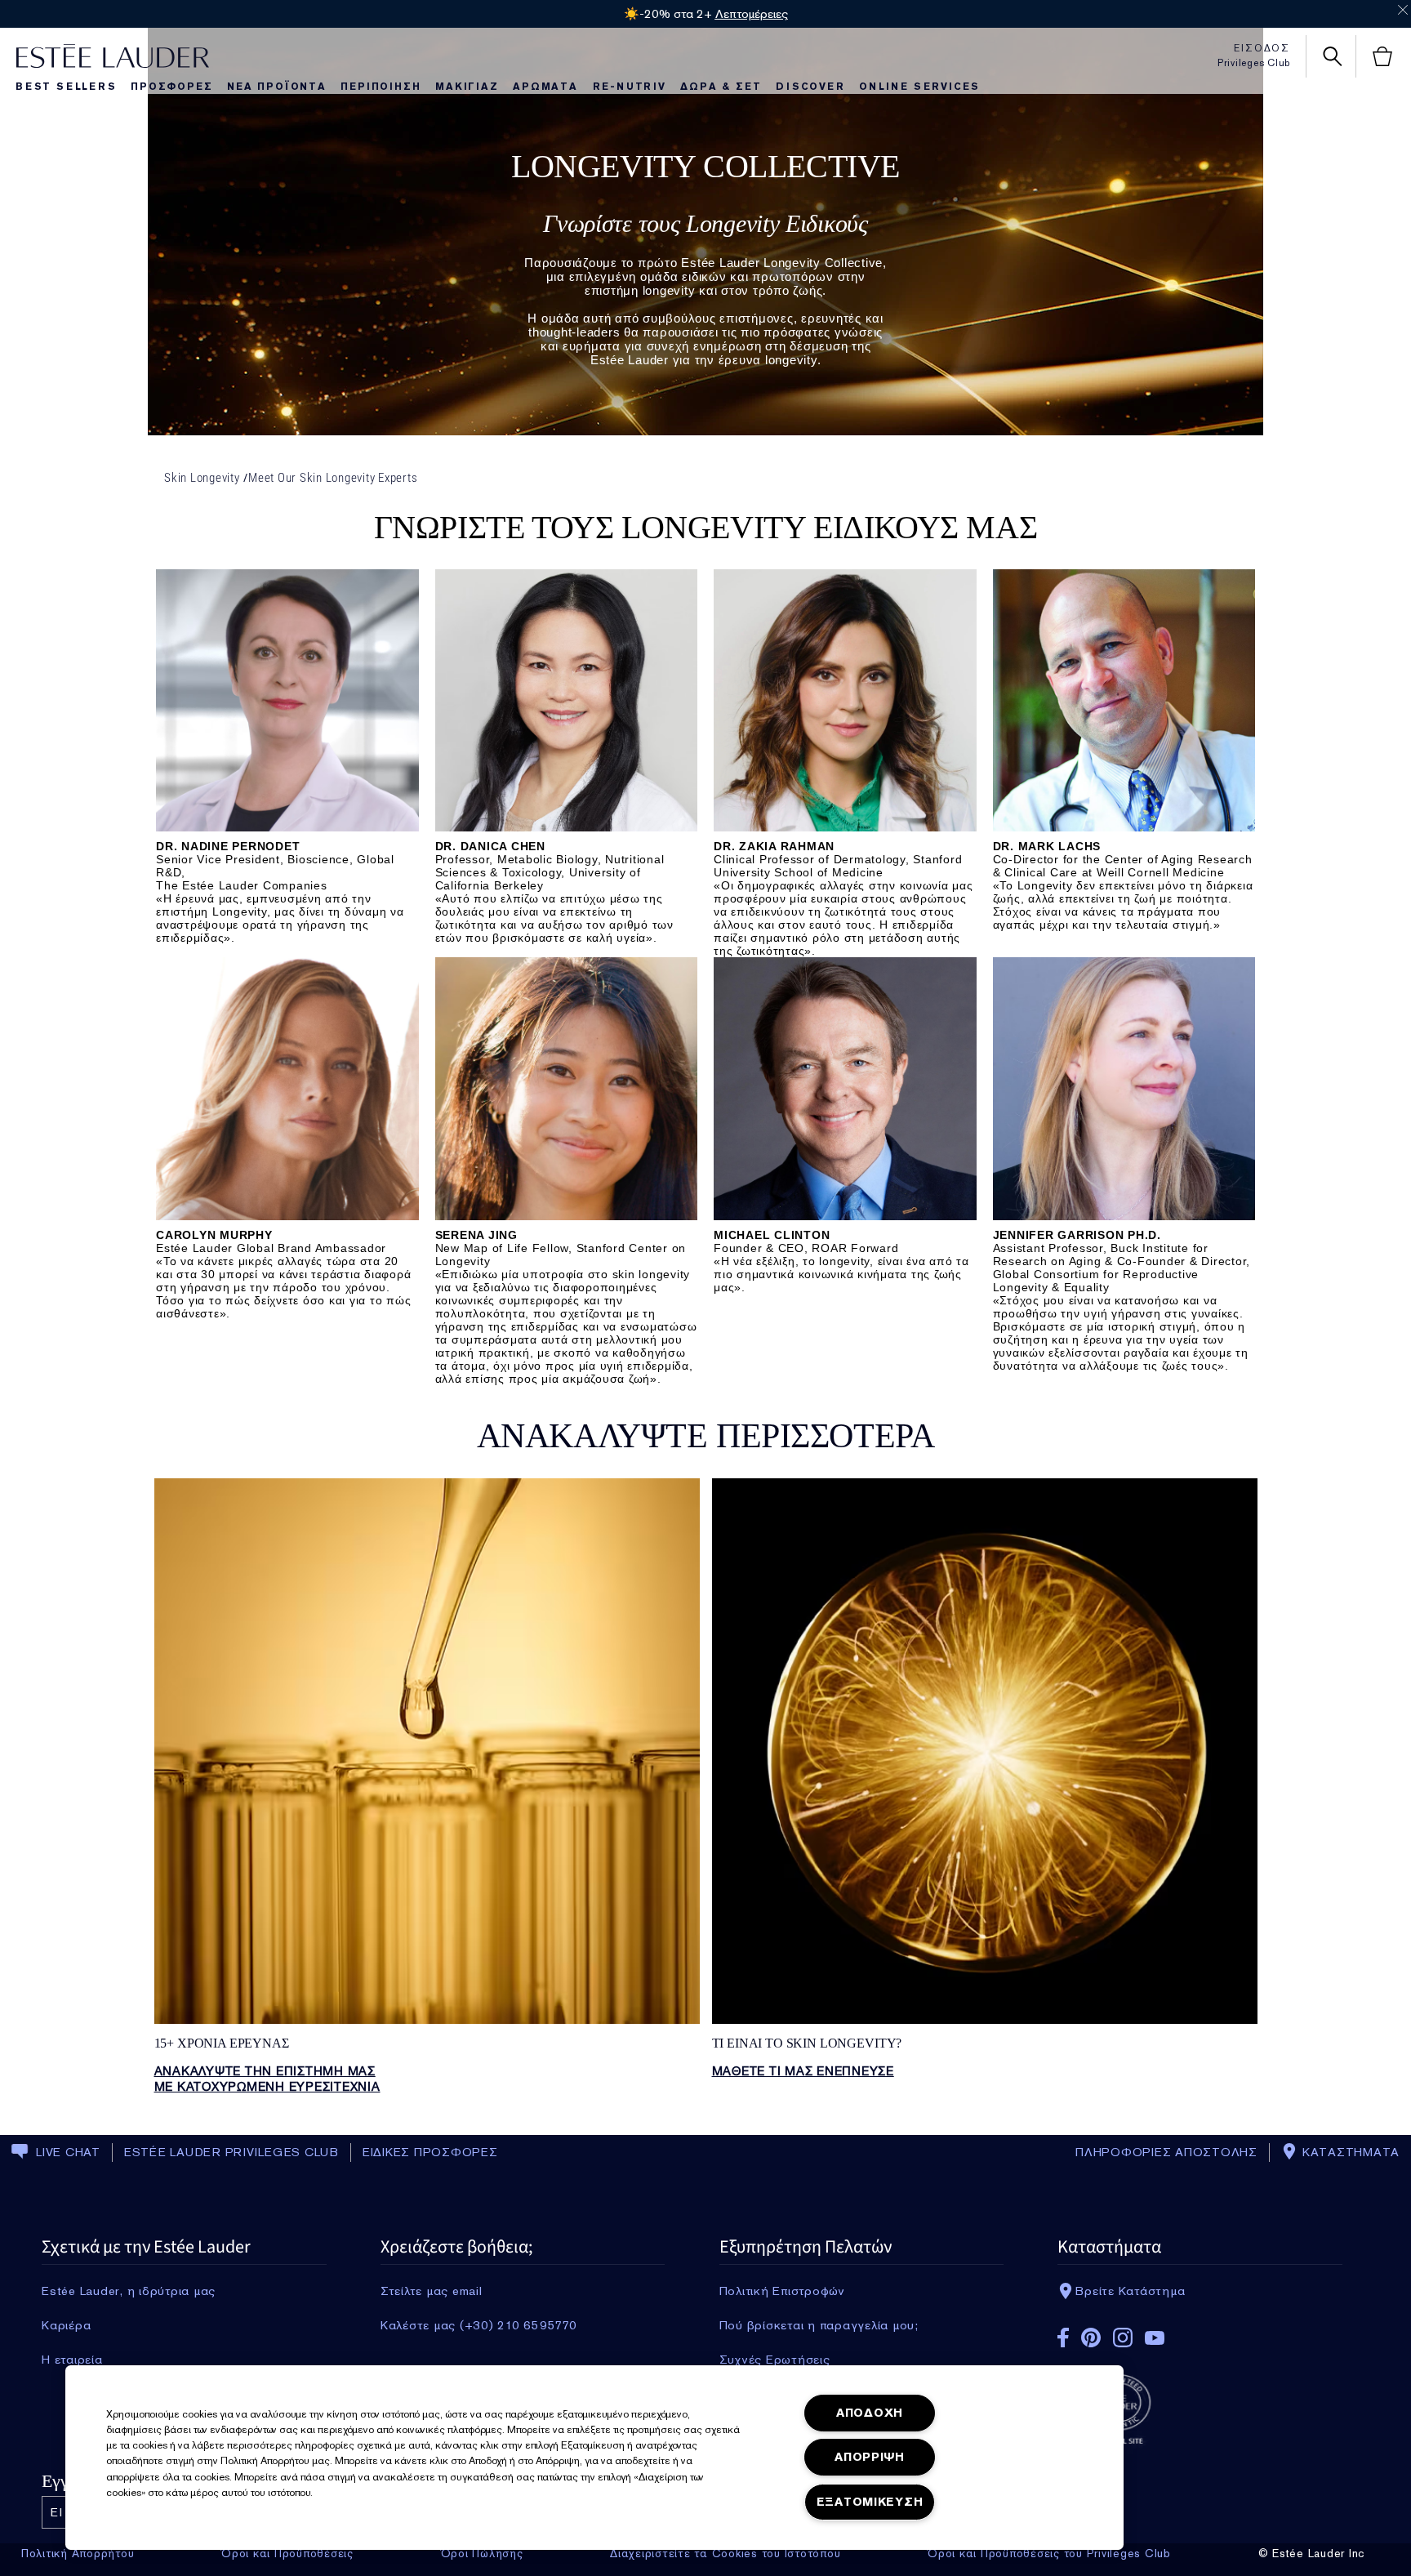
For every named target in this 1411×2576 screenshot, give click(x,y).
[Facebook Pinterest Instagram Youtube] (1200, 2332)
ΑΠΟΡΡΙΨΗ (870, 2457)
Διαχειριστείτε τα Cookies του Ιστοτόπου (725, 2553)
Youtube (1155, 2338)
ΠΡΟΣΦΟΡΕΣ (171, 87)
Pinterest (1091, 2338)
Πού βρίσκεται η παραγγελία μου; (819, 2325)
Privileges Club (1254, 63)
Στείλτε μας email (432, 2291)
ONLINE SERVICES (919, 87)
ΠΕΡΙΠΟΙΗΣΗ (381, 87)
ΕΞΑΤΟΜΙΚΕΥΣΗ (870, 2502)
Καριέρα (66, 2325)
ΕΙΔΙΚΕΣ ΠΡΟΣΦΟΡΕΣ (430, 2152)
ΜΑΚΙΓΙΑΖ (467, 87)
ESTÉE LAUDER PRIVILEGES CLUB (231, 2152)
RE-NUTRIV (630, 87)
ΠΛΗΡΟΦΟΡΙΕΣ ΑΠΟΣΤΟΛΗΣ (1166, 2152)
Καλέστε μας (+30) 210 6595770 (479, 2325)
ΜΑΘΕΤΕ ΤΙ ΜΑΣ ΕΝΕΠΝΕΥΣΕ (803, 2071)
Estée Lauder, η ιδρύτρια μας (129, 2291)
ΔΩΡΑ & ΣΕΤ (721, 87)
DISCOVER (810, 87)
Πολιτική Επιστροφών (782, 2291)
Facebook (1063, 2338)
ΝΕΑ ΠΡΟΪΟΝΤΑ (277, 87)
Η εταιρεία (72, 2360)
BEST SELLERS (66, 87)
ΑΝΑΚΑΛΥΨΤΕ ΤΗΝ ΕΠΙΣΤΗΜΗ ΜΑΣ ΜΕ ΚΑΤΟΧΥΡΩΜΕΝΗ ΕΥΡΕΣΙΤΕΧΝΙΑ (267, 2079)
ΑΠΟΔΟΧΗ (870, 2413)
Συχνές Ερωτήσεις (775, 2360)
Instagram (1123, 2338)
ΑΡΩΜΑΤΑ (545, 87)
